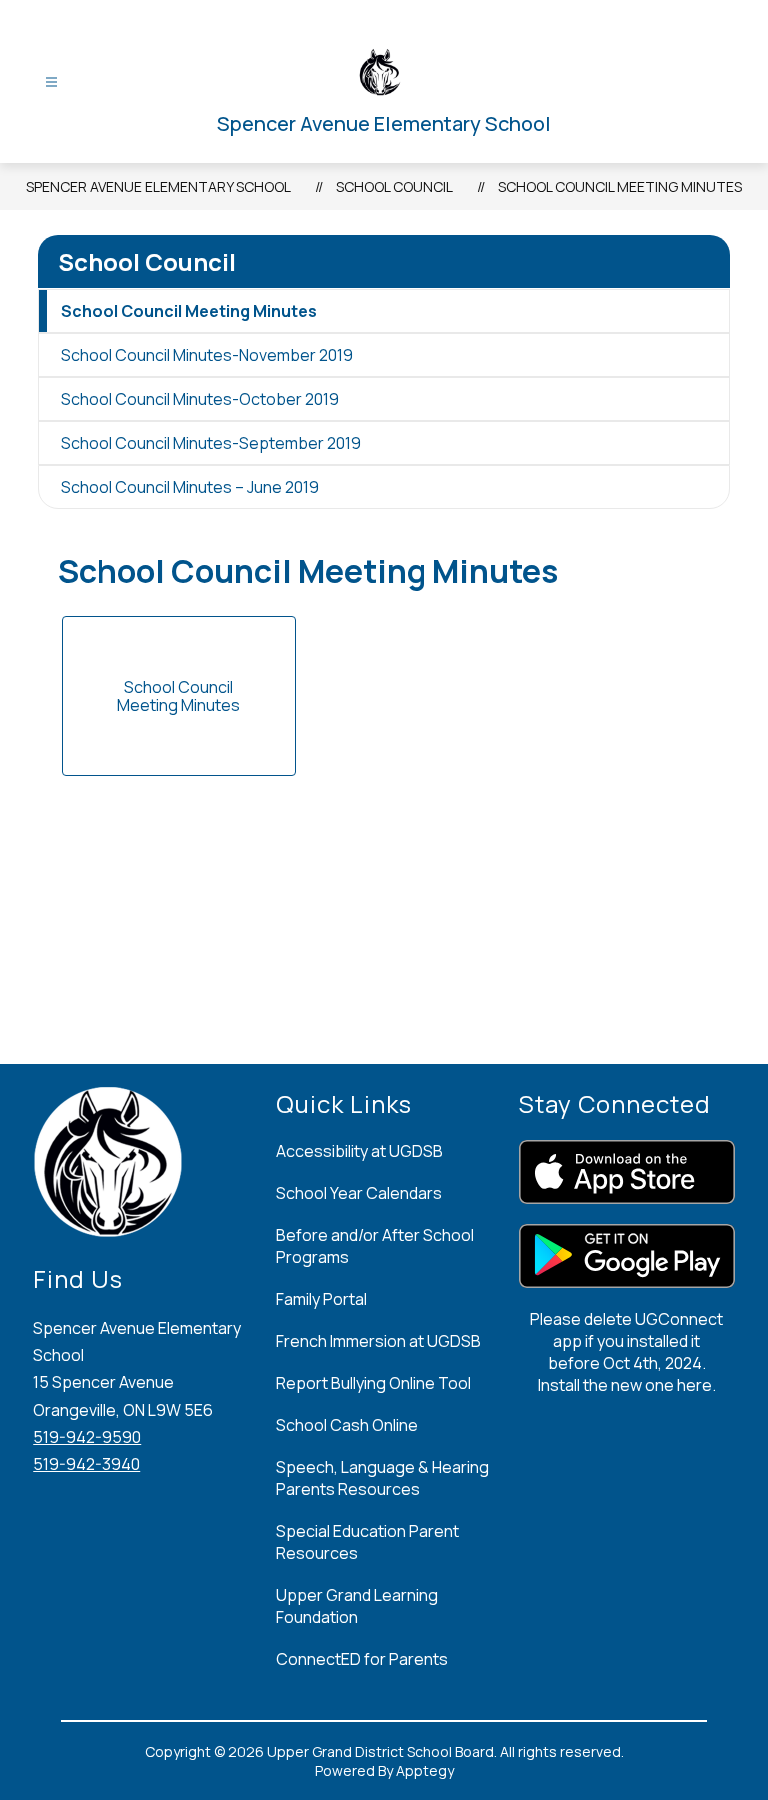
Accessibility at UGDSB (359, 1151)
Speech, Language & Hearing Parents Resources (382, 1478)
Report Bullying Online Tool (373, 1383)
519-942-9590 (87, 1437)
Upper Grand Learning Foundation (357, 1606)
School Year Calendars (359, 1193)
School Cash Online (347, 1425)
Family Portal (321, 1299)
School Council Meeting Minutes (620, 186)
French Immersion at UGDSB (378, 1341)
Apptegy (425, 1770)
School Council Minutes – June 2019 (190, 487)
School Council (394, 186)
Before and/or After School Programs (375, 1246)
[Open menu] (51, 82)
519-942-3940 (86, 1464)
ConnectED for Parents (362, 1659)
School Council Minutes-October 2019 (200, 399)
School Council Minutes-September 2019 (211, 443)
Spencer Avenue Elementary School (158, 186)
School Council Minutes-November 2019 (207, 355)
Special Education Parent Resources (367, 1542)
